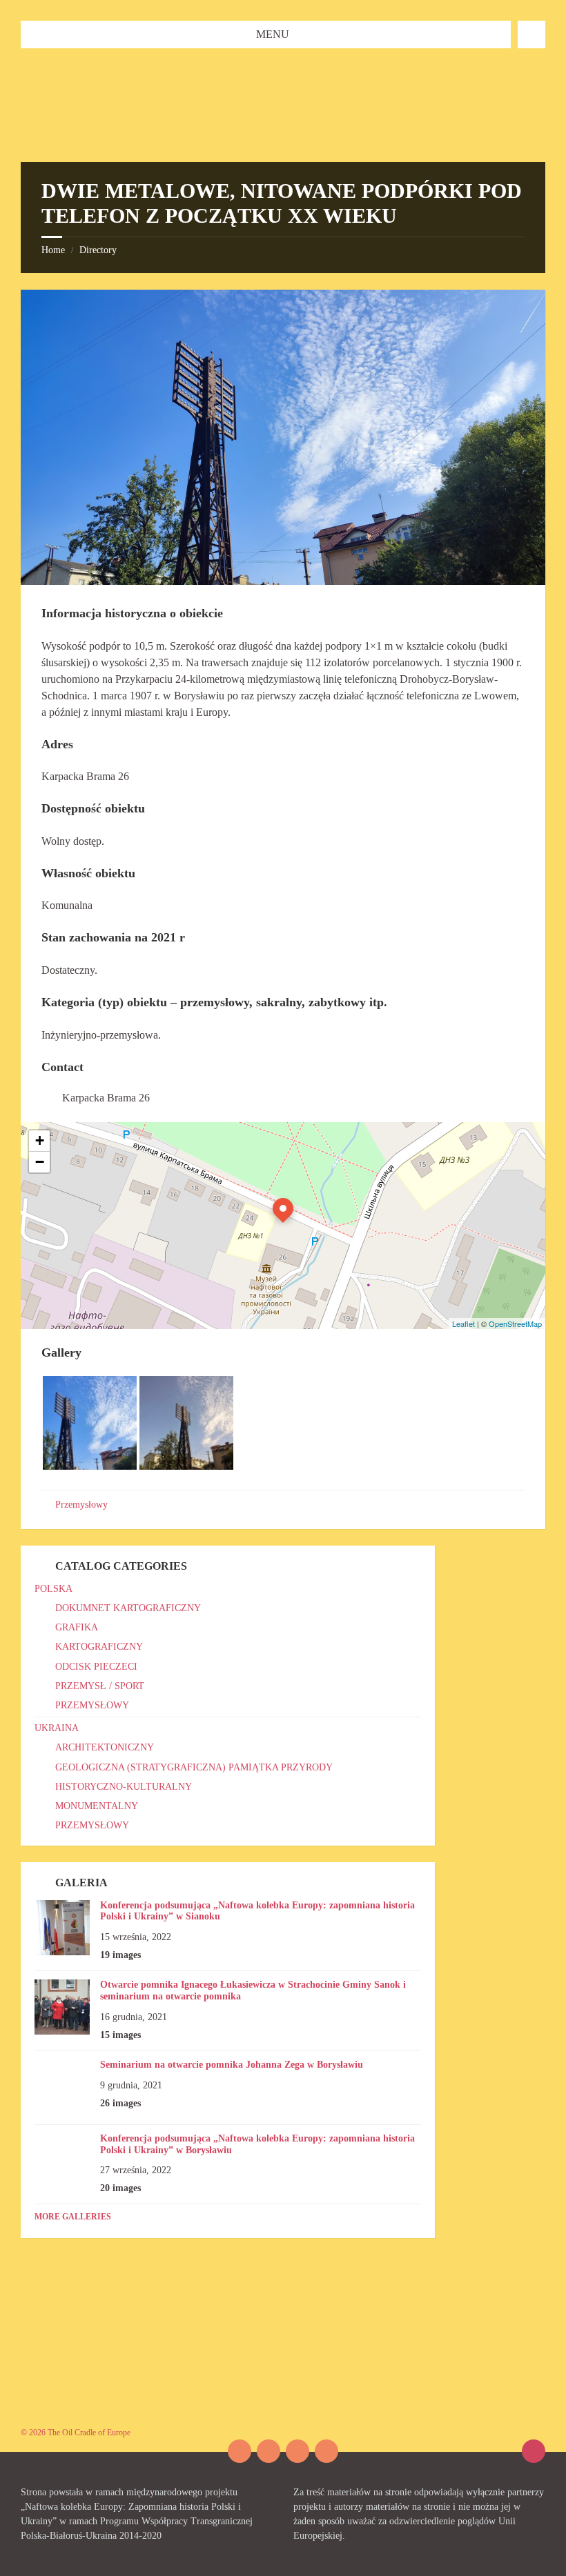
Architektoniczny (105, 1747)
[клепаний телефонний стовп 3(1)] (186, 1466)
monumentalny (97, 1806)
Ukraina (57, 1728)
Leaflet (463, 1324)
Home (53, 250)
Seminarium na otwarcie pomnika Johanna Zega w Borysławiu (232, 2065)
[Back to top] (534, 2451)
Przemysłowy (81, 1505)
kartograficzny (99, 1647)
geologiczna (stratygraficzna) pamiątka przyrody (194, 1767)
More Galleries (73, 2217)
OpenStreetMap (515, 1324)
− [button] (40, 1162)
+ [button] (40, 1140)
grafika (77, 1627)
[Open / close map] (531, 34)
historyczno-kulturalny (124, 1787)
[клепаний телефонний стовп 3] (90, 1466)
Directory (98, 250)
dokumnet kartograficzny (128, 1608)
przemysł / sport (100, 1686)
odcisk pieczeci (96, 1667)
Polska (53, 1589)
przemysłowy (92, 1705)
